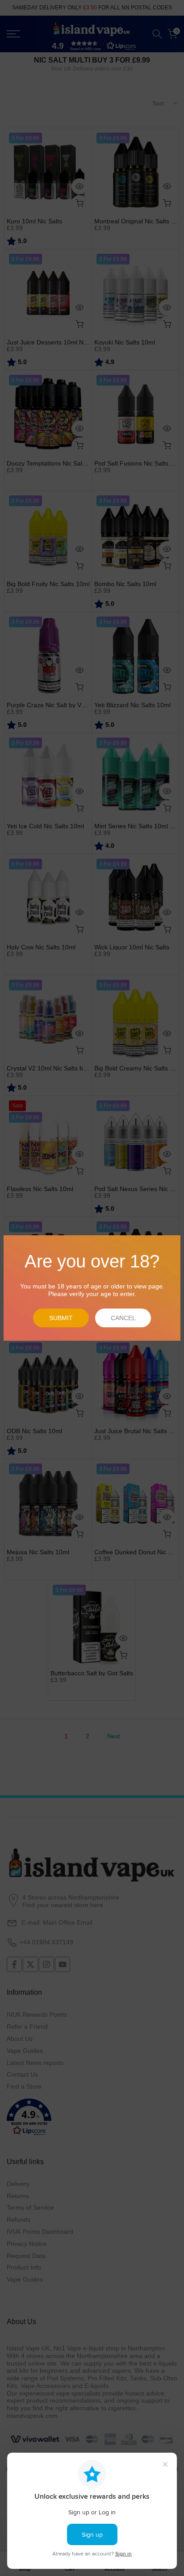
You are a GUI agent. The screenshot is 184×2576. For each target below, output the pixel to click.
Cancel (123, 1318)
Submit (61, 1318)
